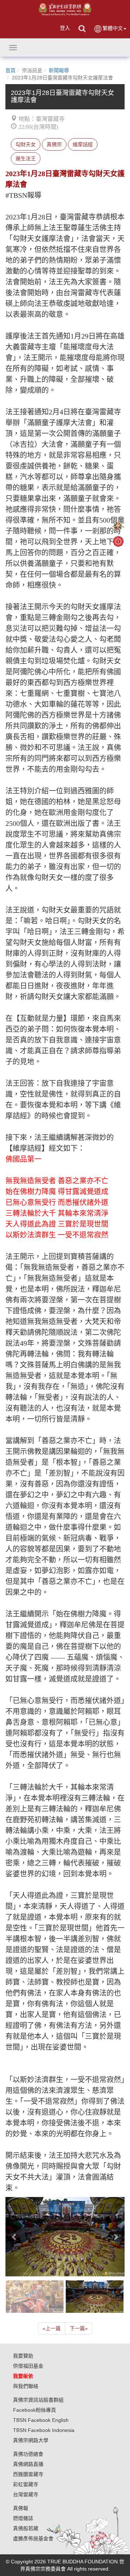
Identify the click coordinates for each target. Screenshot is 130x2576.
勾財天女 (26, 144)
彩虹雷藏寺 (26, 2484)
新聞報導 (59, 70)
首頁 (10, 70)
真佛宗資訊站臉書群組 (38, 2400)
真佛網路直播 (28, 2464)
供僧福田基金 (28, 2366)
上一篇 (52, 2328)
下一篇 (79, 2328)
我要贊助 (23, 2356)
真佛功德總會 (28, 2454)
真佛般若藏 (26, 2528)
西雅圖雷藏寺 (28, 2474)
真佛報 (21, 2508)
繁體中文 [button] (113, 28)
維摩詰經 (83, 144)
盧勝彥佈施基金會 (33, 2538)
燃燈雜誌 (23, 2518)
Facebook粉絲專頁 (34, 2410)
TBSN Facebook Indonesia (44, 2430)
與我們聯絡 (26, 2386)
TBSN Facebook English (41, 2420)
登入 (65, 28)
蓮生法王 (26, 158)
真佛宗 (54, 144)
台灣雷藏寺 (26, 2494)
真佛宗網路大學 (31, 2440)
